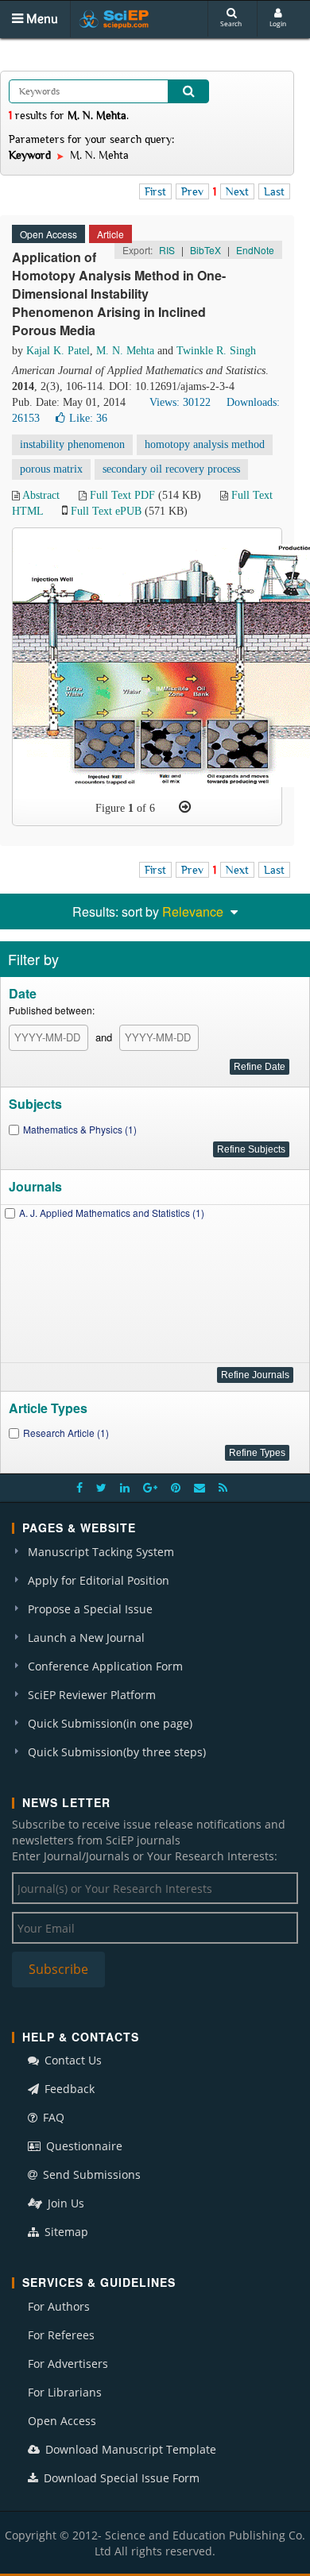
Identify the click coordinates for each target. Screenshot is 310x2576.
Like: (88, 418)
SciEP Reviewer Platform (92, 1695)
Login (278, 23)
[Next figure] (185, 807)
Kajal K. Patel (58, 351)
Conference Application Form (105, 1666)
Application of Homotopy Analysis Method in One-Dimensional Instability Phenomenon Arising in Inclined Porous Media (119, 293)
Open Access (62, 2421)
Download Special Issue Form (120, 2478)
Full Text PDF (122, 495)
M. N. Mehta (125, 351)
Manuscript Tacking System (101, 1552)
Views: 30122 (180, 402)
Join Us (64, 2203)
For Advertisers (68, 2364)
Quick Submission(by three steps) (117, 1752)
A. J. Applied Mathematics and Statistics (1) (112, 1213)
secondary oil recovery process (171, 469)
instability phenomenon (72, 444)
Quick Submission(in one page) (110, 1723)
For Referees (61, 2335)
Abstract (41, 495)
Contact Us (72, 2060)
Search (231, 23)
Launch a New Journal (86, 1638)
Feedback (68, 2089)
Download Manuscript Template (129, 2449)
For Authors (59, 2306)
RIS (167, 250)
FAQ (52, 2117)
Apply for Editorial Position (99, 1580)
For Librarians (65, 2392)
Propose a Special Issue (90, 1609)
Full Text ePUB (106, 511)
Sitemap (65, 2232)
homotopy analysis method (205, 444)
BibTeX (205, 250)
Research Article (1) (66, 1433)
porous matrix (51, 469)
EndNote (255, 250)
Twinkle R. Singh (216, 351)
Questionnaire (83, 2146)
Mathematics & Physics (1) (80, 1129)
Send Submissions (90, 2174)
